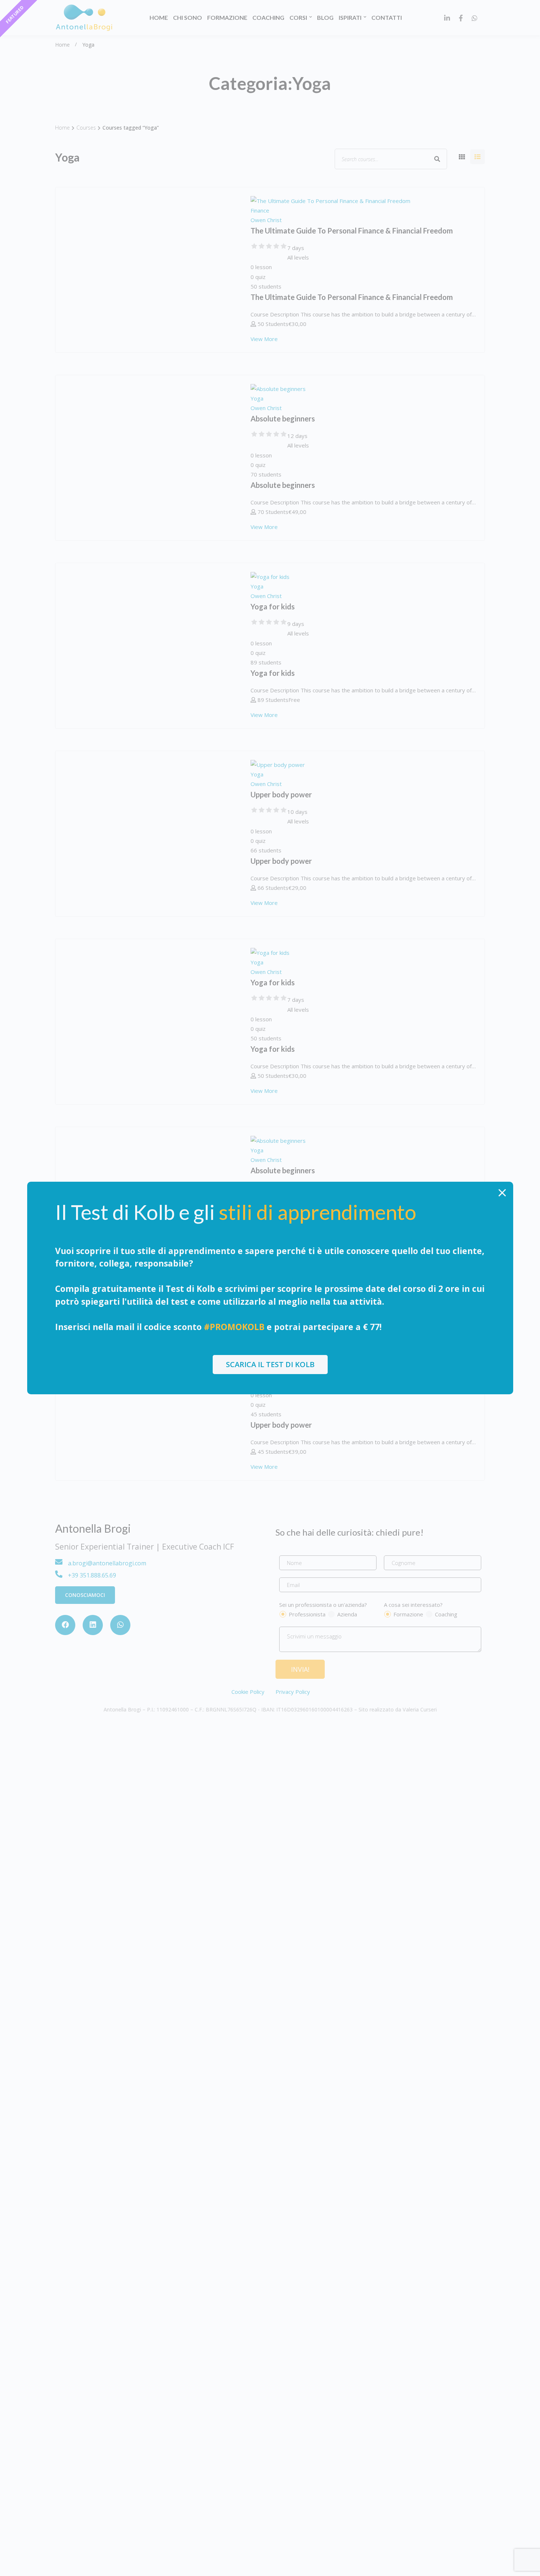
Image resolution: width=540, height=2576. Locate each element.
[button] (270, 1365)
